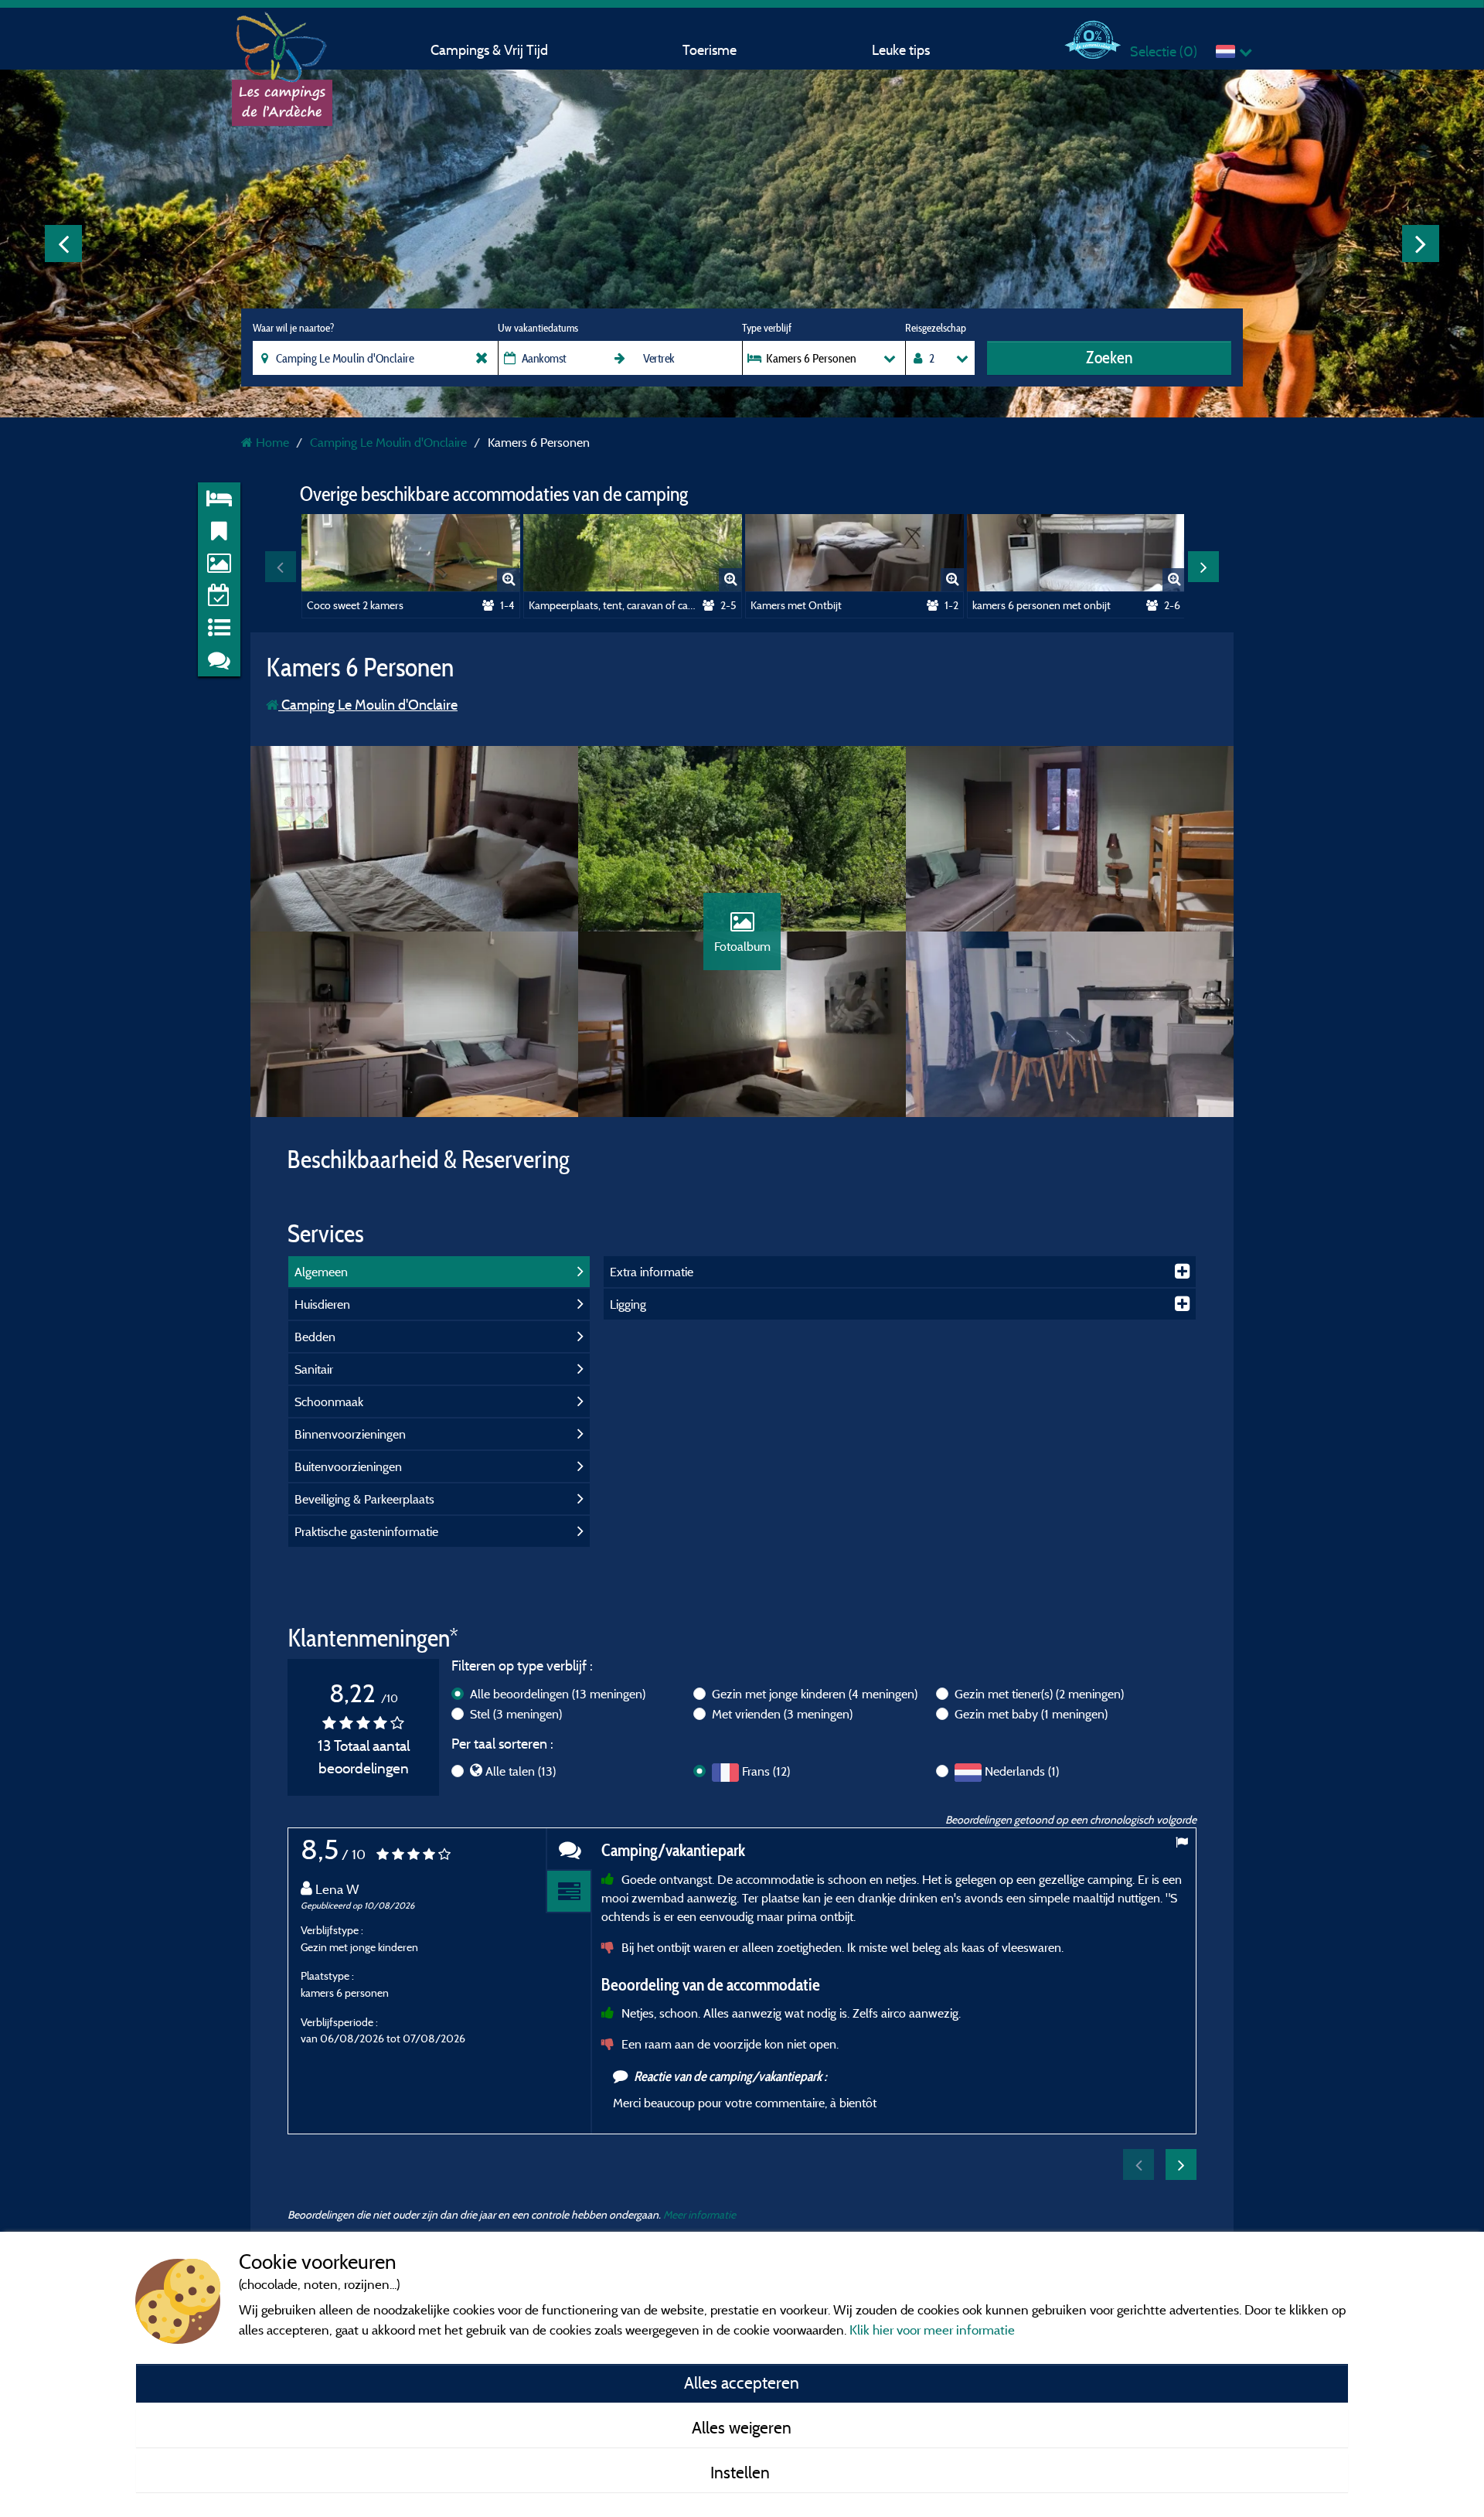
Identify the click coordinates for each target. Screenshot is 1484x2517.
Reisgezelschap (936, 328)
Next (1421, 244)
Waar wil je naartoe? (293, 328)
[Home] (282, 43)
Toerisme (710, 50)
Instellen (742, 2472)
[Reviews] (569, 1849)
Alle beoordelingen (558, 1694)
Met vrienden (782, 1714)
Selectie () (1164, 51)
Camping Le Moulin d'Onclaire (368, 705)
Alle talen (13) (521, 1771)
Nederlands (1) (1022, 1771)
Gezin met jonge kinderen (815, 1694)
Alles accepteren (742, 2382)
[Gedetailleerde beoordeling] (569, 1892)
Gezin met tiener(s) (1039, 1694)
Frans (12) (766, 1771)
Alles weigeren (742, 2427)
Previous (63, 244)
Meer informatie (699, 2214)
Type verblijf (767, 328)
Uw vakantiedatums (538, 328)
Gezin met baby (1031, 1714)
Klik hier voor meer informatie (932, 2330)
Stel (516, 1714)
